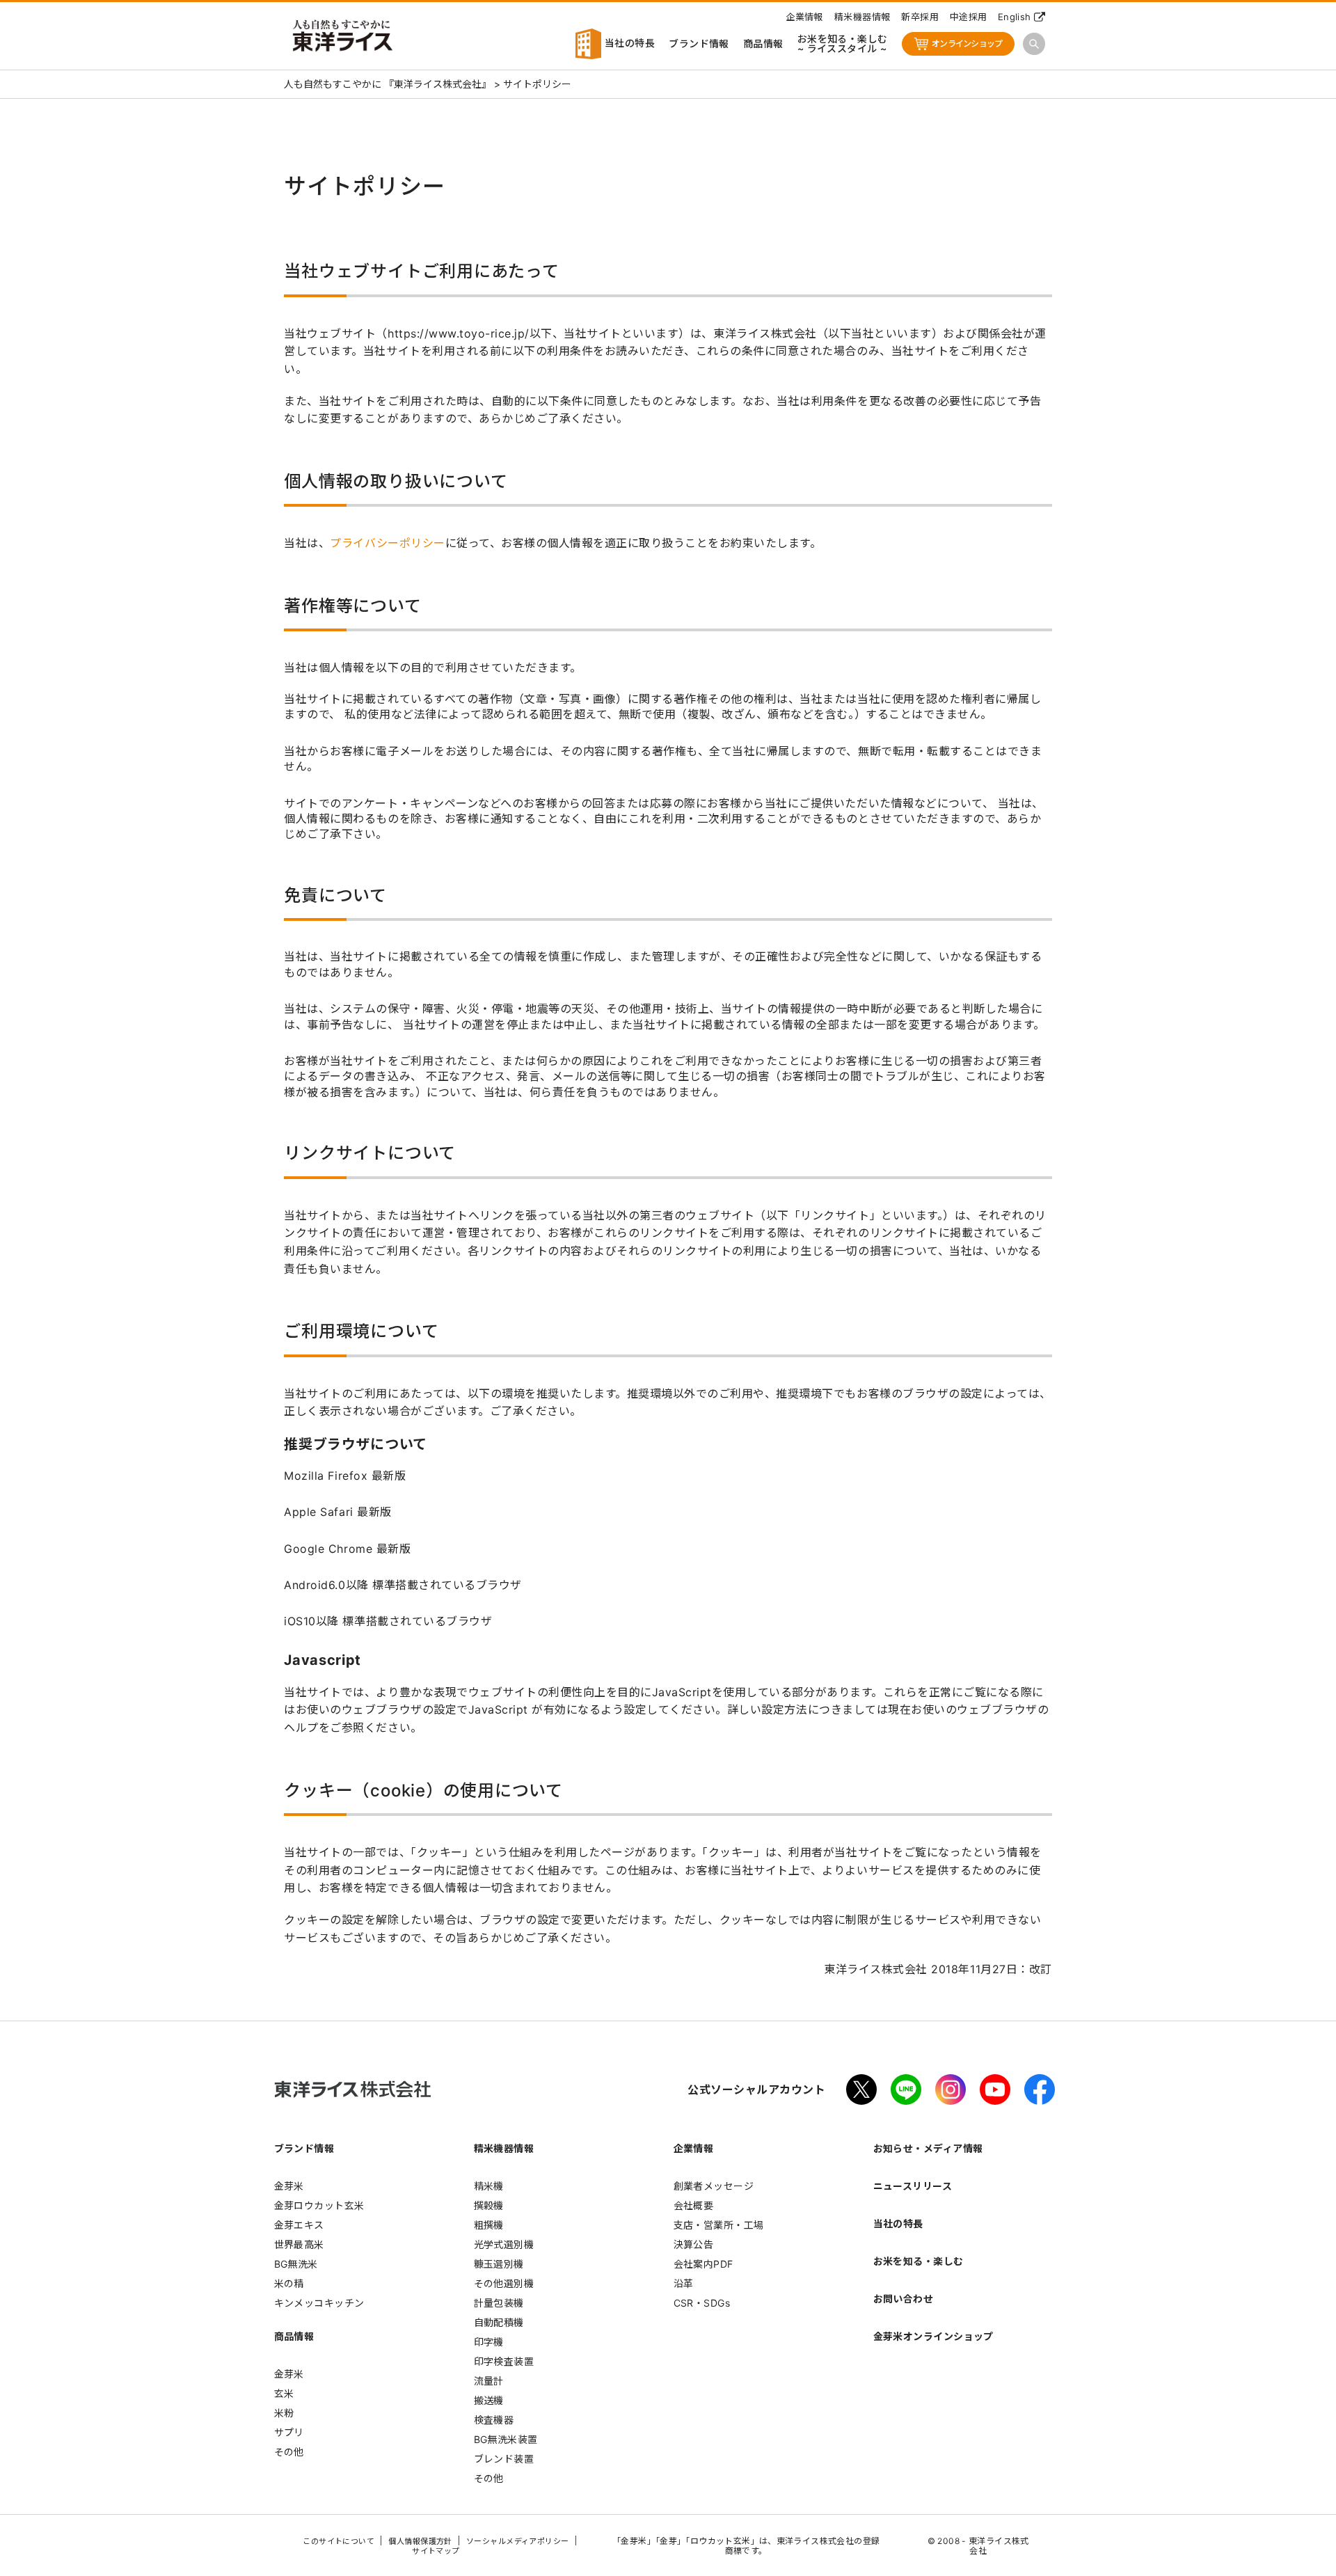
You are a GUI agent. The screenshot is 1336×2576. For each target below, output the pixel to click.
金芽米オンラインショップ (933, 2336)
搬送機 (489, 2400)
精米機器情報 (862, 17)
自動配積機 (499, 2322)
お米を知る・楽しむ (918, 2261)
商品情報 (763, 44)
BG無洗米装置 (506, 2439)
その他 (289, 2452)
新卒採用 (920, 17)
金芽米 (289, 2186)
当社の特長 (628, 43)
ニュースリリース (913, 2186)
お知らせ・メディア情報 (928, 2148)
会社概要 (694, 2205)
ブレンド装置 (504, 2459)
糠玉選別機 (499, 2264)
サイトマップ (436, 2551)
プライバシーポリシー (387, 543)
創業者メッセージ (714, 2186)
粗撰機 (489, 2225)
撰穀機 (489, 2205)
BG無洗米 (296, 2264)
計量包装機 (499, 2303)
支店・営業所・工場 (719, 2225)
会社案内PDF (703, 2264)
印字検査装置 (504, 2361)
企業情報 (804, 17)
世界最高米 (299, 2244)
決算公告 (694, 2244)
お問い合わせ (904, 2299)
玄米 (284, 2393)
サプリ (289, 2432)
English (1015, 17)
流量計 (489, 2381)
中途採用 (969, 17)
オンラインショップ (967, 44)
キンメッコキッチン (319, 2303)
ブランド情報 (699, 44)
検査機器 (494, 2420)
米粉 (284, 2413)
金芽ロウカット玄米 (319, 2205)
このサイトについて (339, 2541)
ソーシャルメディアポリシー (518, 2541)
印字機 (489, 2342)
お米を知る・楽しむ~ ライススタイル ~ (843, 44)
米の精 (289, 2283)
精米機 (489, 2186)
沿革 (684, 2283)
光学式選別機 (504, 2244)
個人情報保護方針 (420, 2541)
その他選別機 (504, 2283)
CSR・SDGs (702, 2303)
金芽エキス (299, 2225)
